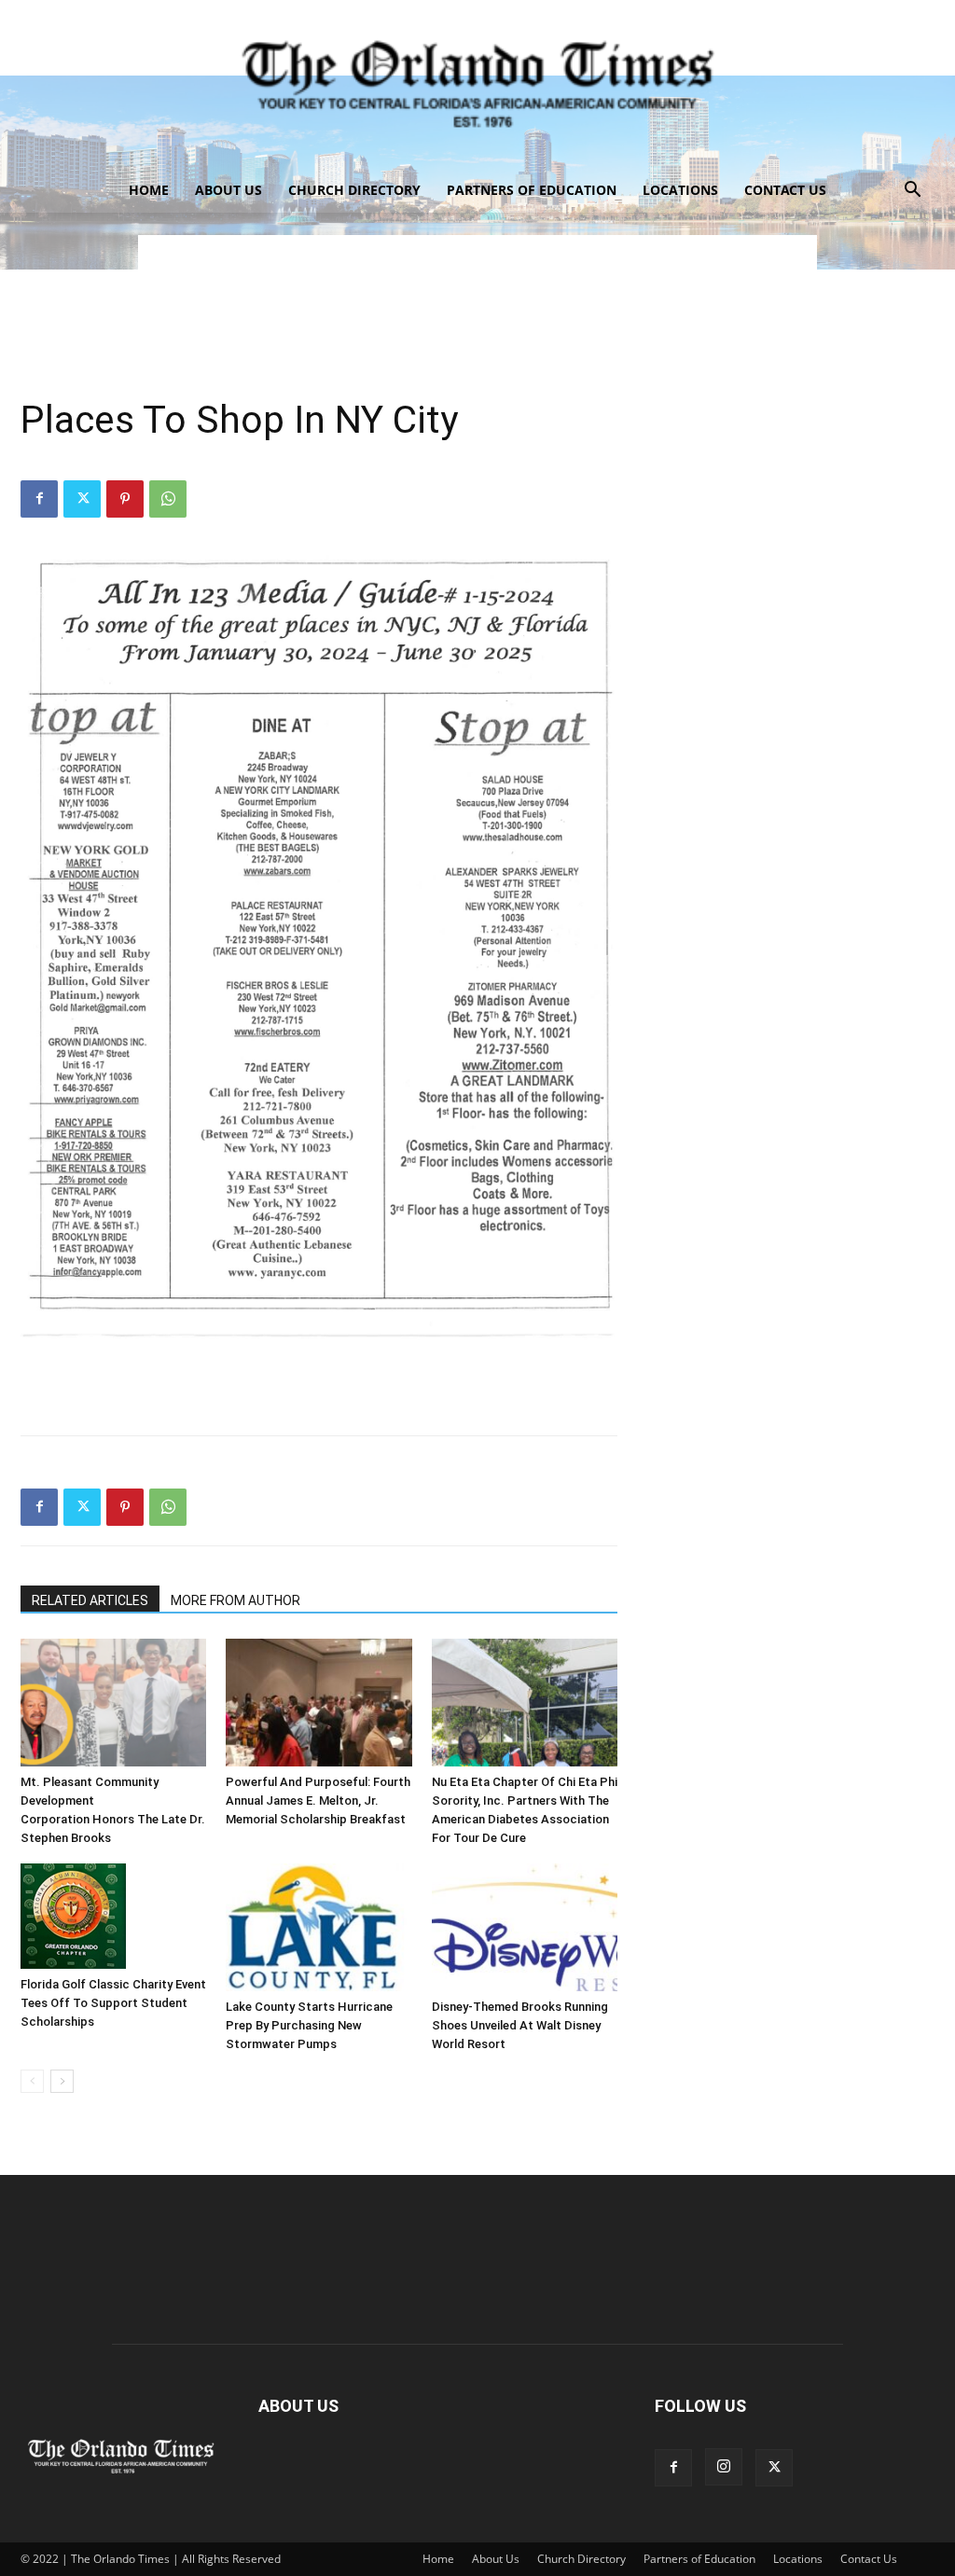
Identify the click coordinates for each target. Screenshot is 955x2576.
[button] (912, 192)
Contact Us (785, 190)
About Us (228, 190)
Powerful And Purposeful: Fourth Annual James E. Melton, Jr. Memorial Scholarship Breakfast (318, 1800)
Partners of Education (532, 190)
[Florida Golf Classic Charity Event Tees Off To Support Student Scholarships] (113, 1916)
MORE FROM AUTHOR (235, 1600)
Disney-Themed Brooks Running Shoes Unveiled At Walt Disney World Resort (520, 2025)
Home (149, 190)
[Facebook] (39, 499)
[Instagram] (724, 2467)
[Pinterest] (125, 499)
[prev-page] (32, 2081)
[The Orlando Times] (477, 84)
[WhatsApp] (168, 499)
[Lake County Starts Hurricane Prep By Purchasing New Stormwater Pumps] (318, 1927)
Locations (680, 190)
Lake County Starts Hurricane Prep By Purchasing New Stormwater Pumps (309, 2025)
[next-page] (62, 2081)
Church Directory (354, 190)
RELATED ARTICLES (90, 1600)
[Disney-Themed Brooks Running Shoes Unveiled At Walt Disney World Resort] (525, 1927)
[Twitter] (82, 499)
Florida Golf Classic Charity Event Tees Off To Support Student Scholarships (113, 2003)
